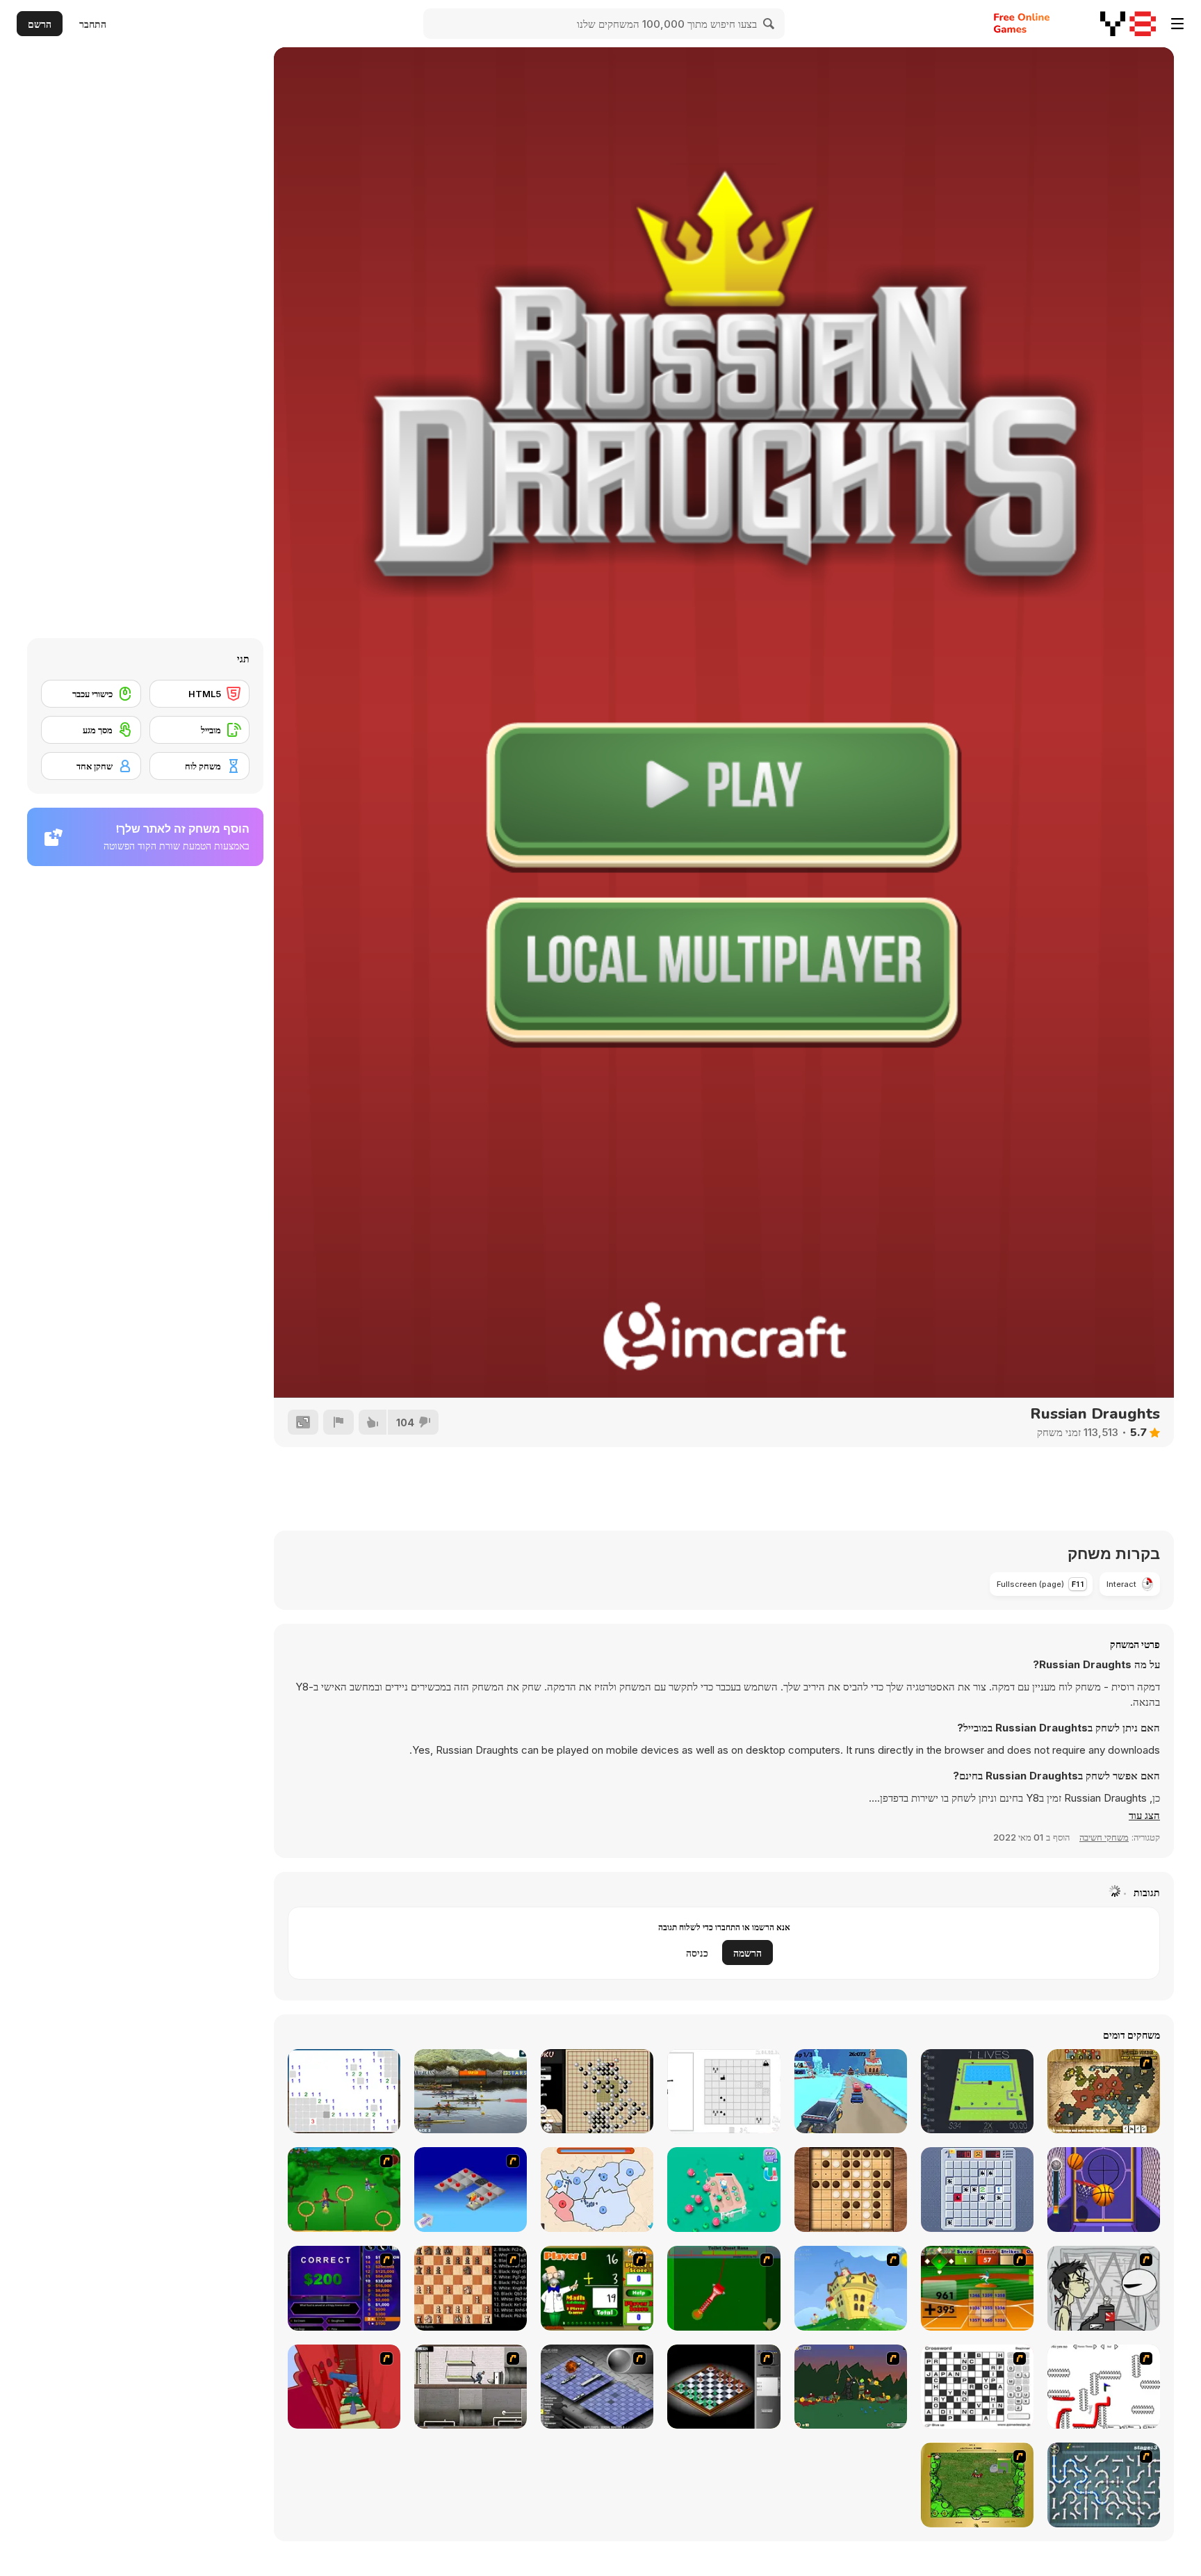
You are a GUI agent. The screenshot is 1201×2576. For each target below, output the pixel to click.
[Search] (769, 24)
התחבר (93, 24)
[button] (1144, 1816)
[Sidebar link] (1177, 24)
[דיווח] (338, 1422)
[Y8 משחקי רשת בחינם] (1128, 24)
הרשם (40, 24)
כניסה (697, 1953)
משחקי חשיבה (1104, 1837)
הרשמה (747, 1953)
